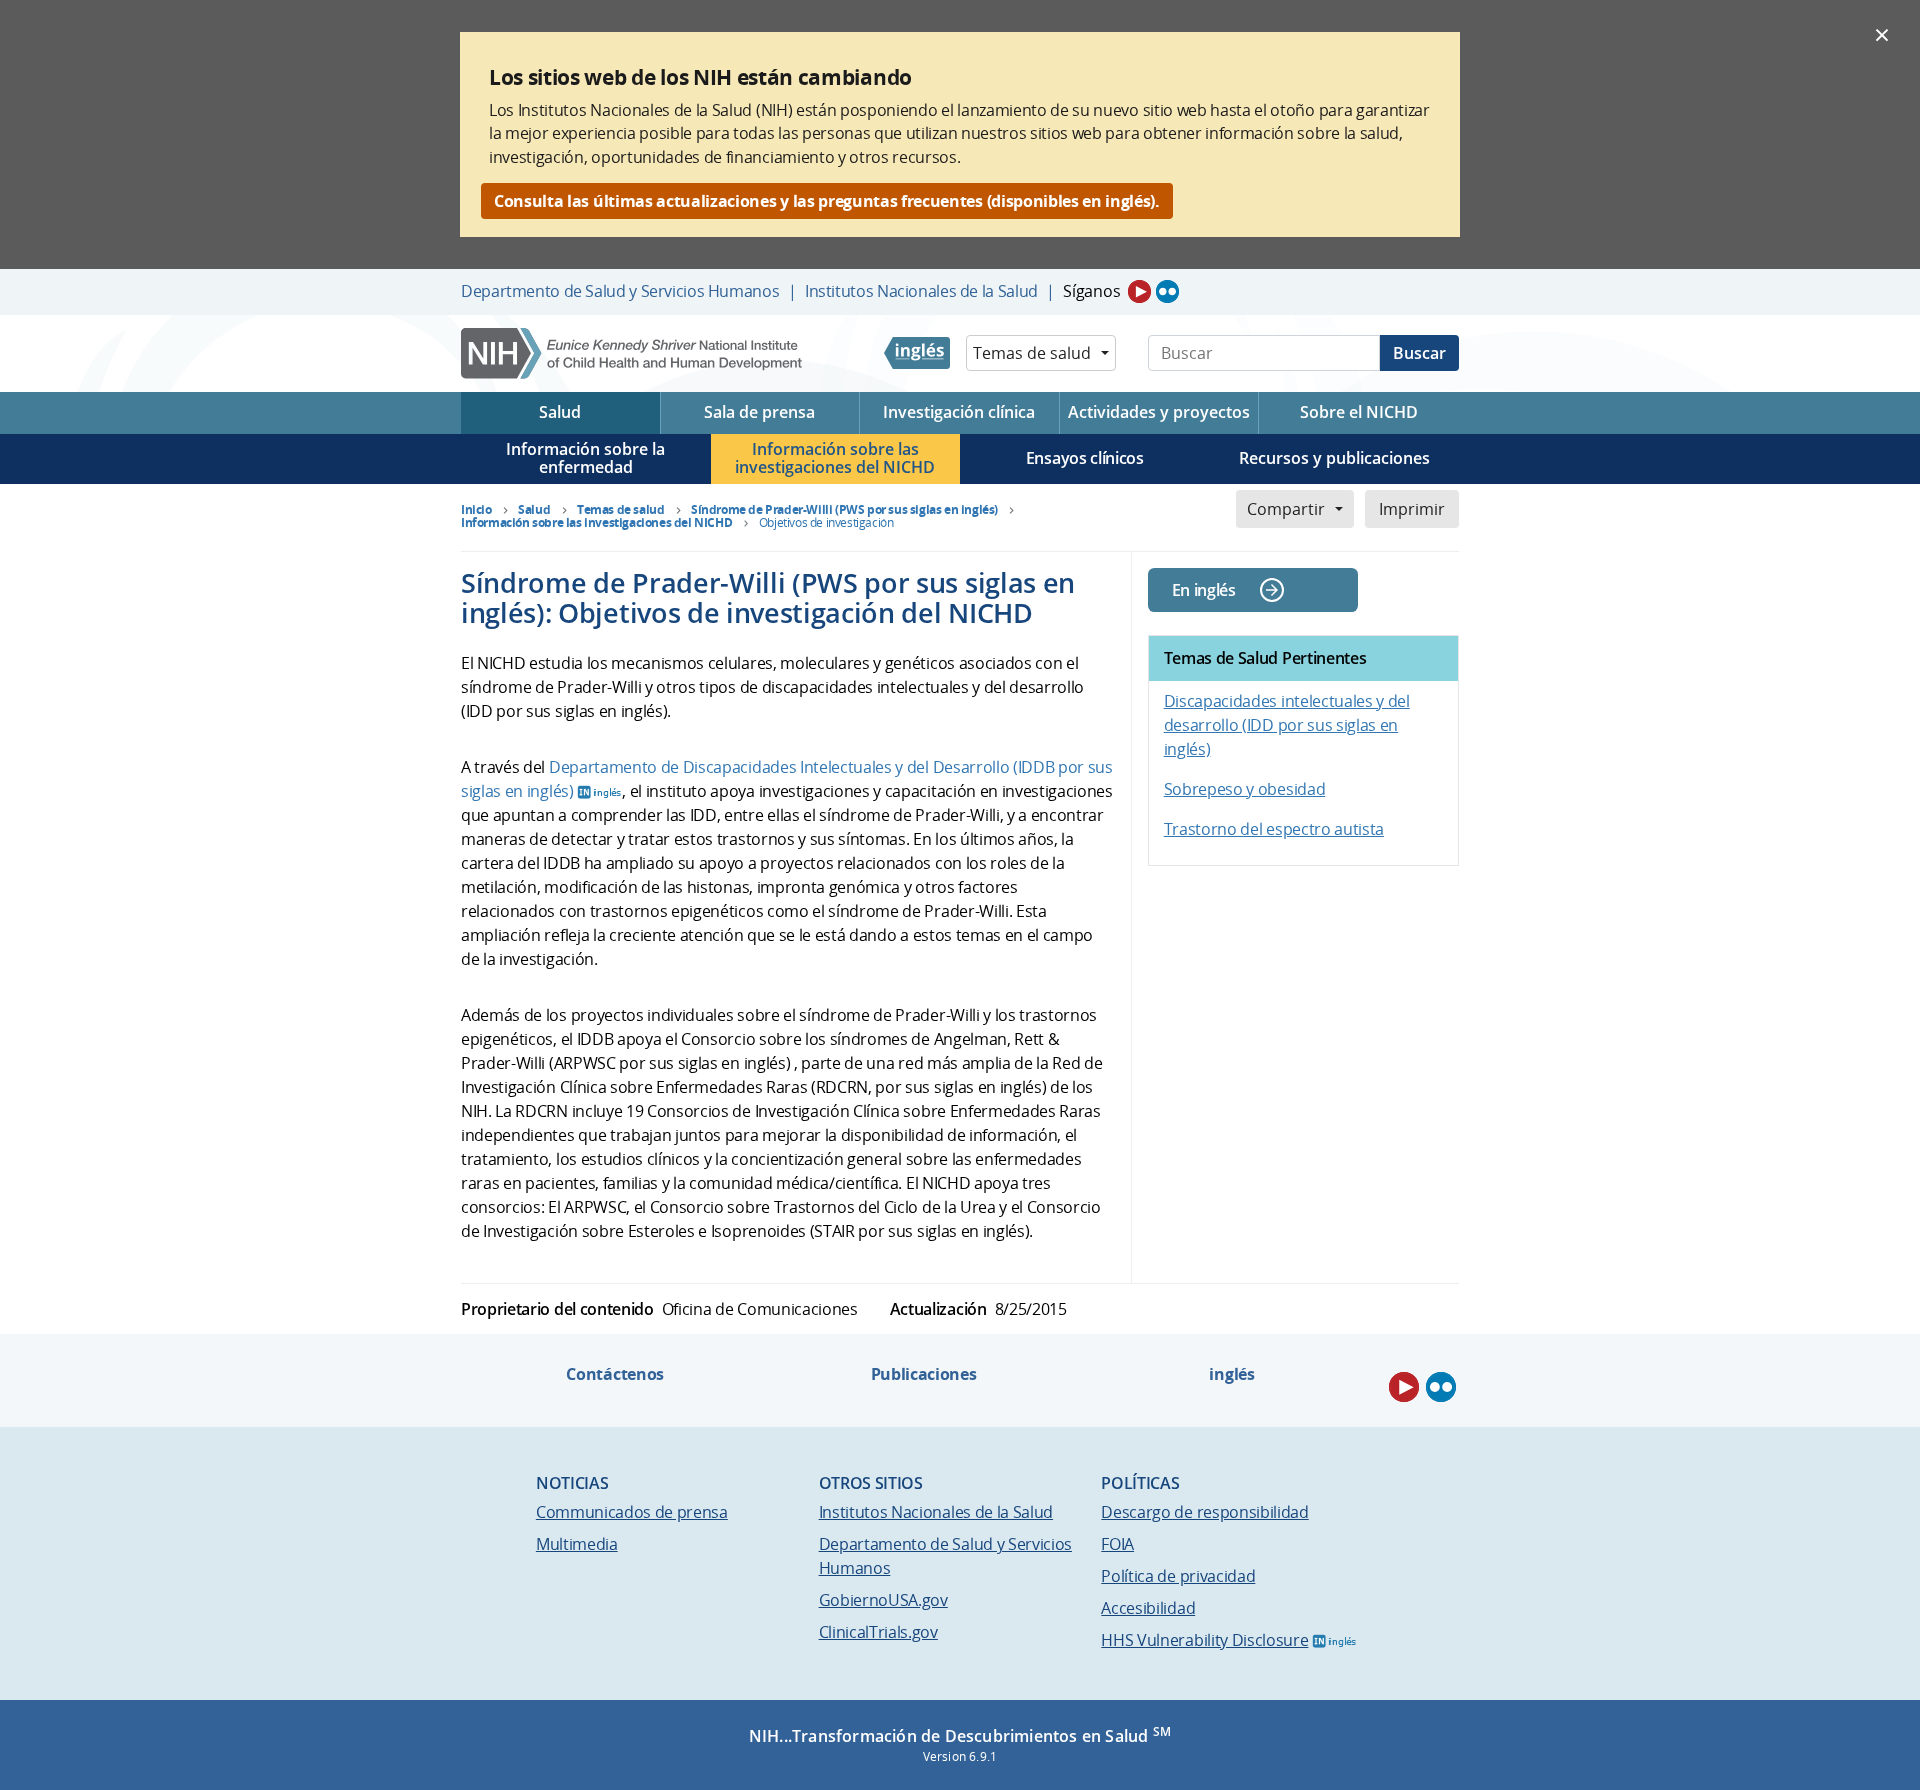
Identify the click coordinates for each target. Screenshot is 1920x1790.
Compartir (1286, 509)
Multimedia (577, 1544)
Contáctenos (614, 1374)
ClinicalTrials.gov (878, 1632)
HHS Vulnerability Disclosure (1204, 1640)
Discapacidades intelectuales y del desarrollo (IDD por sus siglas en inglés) (1287, 725)
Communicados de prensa (632, 1512)
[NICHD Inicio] (633, 353)
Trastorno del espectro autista (1274, 829)
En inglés (1204, 590)
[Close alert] (1882, 34)
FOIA (1117, 1544)
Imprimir (1412, 509)
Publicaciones (924, 1374)
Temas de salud (1032, 353)
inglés (1231, 1374)
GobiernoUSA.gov (883, 1600)
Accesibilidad (1148, 1608)
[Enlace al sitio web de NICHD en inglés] (917, 353)
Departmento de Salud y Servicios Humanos (620, 291)
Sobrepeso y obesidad (1245, 789)
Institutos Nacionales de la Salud (921, 291)
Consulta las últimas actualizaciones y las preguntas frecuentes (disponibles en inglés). (827, 201)
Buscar (1419, 353)
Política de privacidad (1178, 1576)
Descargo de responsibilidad (1204, 1512)
